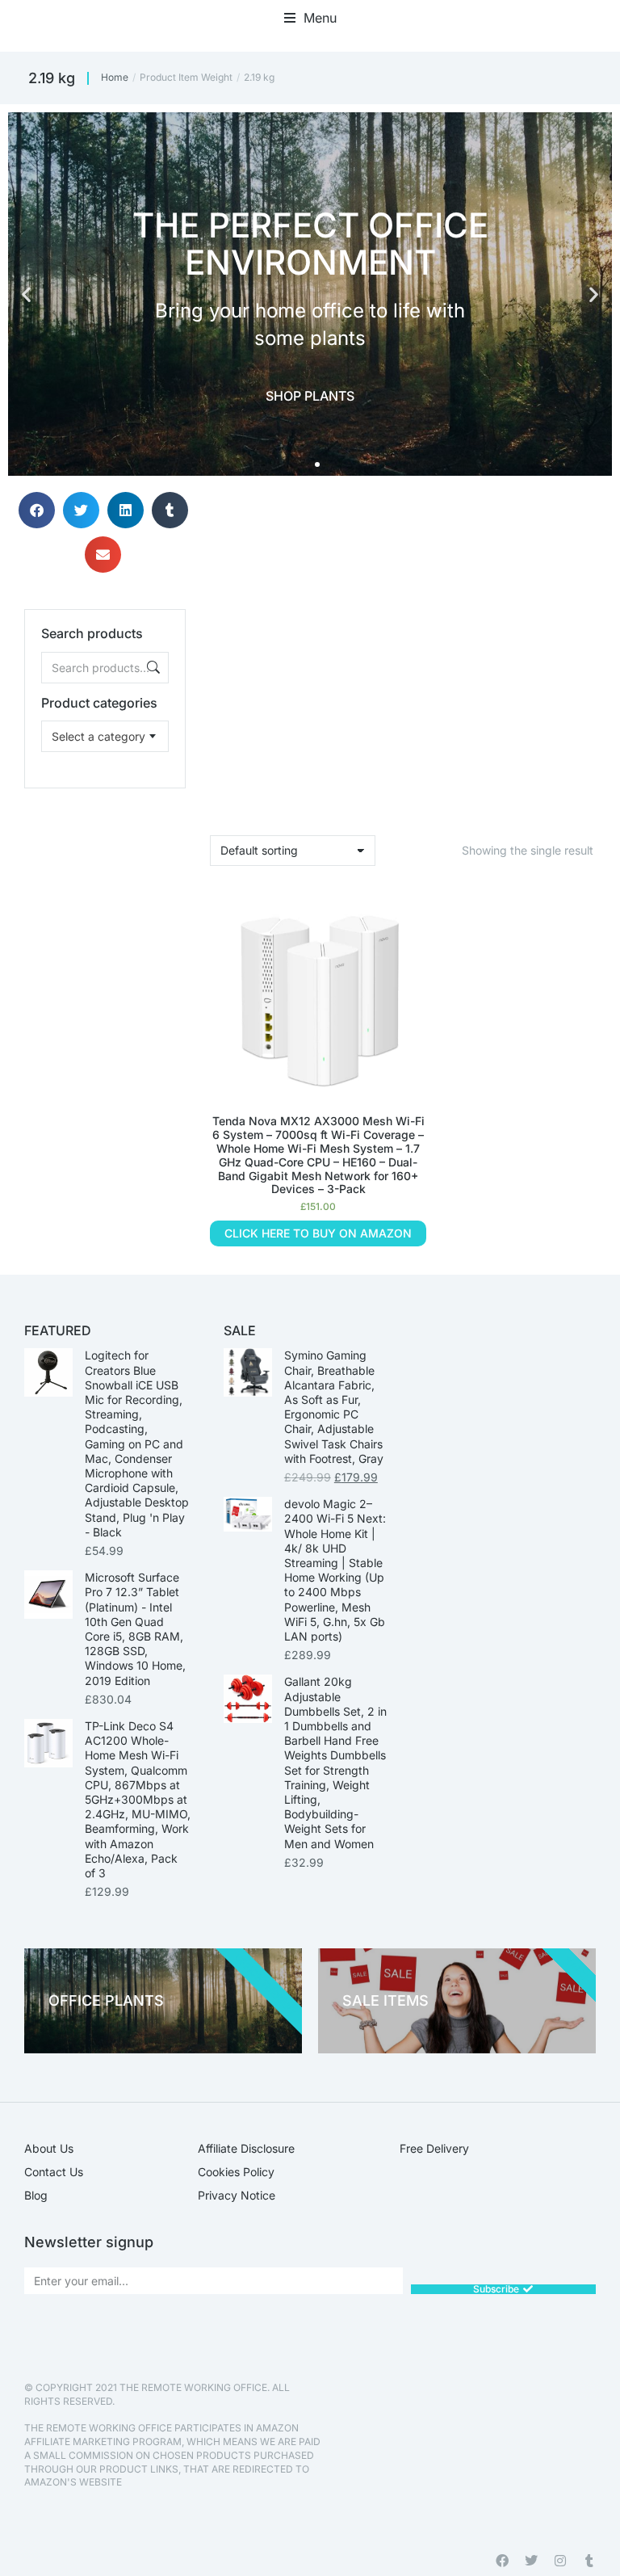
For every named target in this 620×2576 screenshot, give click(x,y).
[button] (310, 18)
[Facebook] (502, 2561)
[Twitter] (531, 2561)
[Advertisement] (105, 869)
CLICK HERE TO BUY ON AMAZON (318, 1233)
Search (152, 668)
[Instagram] (560, 2561)
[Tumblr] (589, 2561)
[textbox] (98, 736)
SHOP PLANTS (310, 396)
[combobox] (105, 736)
